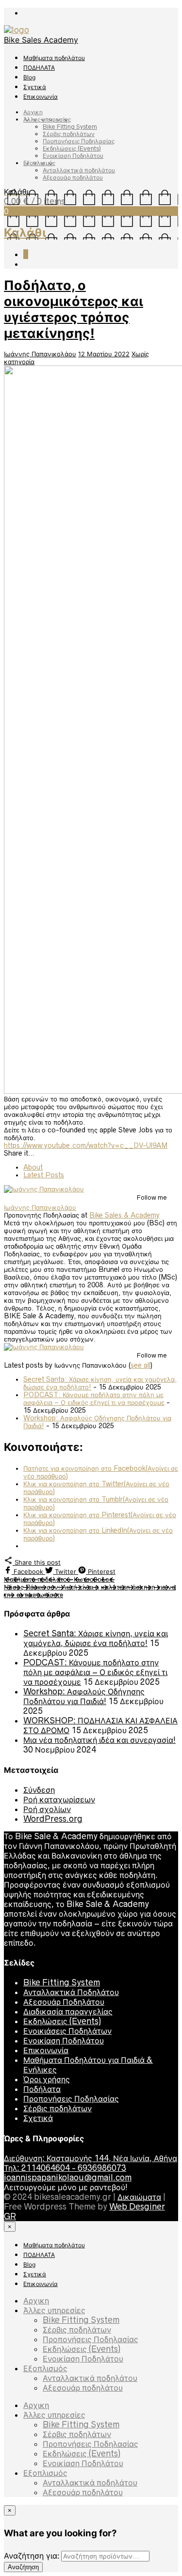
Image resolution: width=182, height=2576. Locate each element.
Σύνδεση (39, 1790)
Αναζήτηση (23, 2567)
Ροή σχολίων (47, 1809)
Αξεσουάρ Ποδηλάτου (64, 2002)
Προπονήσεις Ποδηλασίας (79, 141)
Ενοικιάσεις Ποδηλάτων (67, 2031)
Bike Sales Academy (41, 40)
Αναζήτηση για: (32, 2556)
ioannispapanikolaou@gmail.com (68, 2178)
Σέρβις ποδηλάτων (69, 134)
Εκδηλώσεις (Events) (72, 148)
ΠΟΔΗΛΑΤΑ (39, 68)
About (33, 1167)
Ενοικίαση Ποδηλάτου (73, 156)
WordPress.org (53, 1819)
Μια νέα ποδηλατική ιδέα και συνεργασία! (99, 1740)
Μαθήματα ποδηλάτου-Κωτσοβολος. (59, 1579)
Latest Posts (44, 1175)
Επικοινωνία (41, 97)
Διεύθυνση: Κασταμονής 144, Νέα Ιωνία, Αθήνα (91, 2158)
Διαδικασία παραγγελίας (68, 2012)
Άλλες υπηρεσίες (47, 119)
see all (141, 1365)
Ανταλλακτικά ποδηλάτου (79, 170)
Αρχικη (33, 112)
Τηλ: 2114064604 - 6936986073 (65, 2168)
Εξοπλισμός (39, 163)
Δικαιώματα (139, 2197)
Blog (29, 77)
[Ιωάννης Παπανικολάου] (44, 1189)
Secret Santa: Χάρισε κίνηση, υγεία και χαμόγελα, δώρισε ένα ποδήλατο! (96, 1638)
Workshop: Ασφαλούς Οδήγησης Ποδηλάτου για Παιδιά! (84, 1696)
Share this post (37, 1562)
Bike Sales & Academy (124, 1215)
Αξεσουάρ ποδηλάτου (73, 177)
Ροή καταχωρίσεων (59, 1799)
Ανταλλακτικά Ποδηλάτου (71, 1992)
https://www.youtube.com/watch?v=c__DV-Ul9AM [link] (86, 1145)
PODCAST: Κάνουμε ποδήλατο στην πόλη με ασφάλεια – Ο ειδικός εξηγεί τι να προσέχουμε (94, 1399)
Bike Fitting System (70, 127)
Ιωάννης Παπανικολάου (40, 354)
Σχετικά (35, 87)
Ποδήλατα (42, 2089)
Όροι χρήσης (47, 2079)
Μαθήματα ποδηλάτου (54, 58)
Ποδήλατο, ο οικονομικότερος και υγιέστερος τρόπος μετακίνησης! (74, 309)
